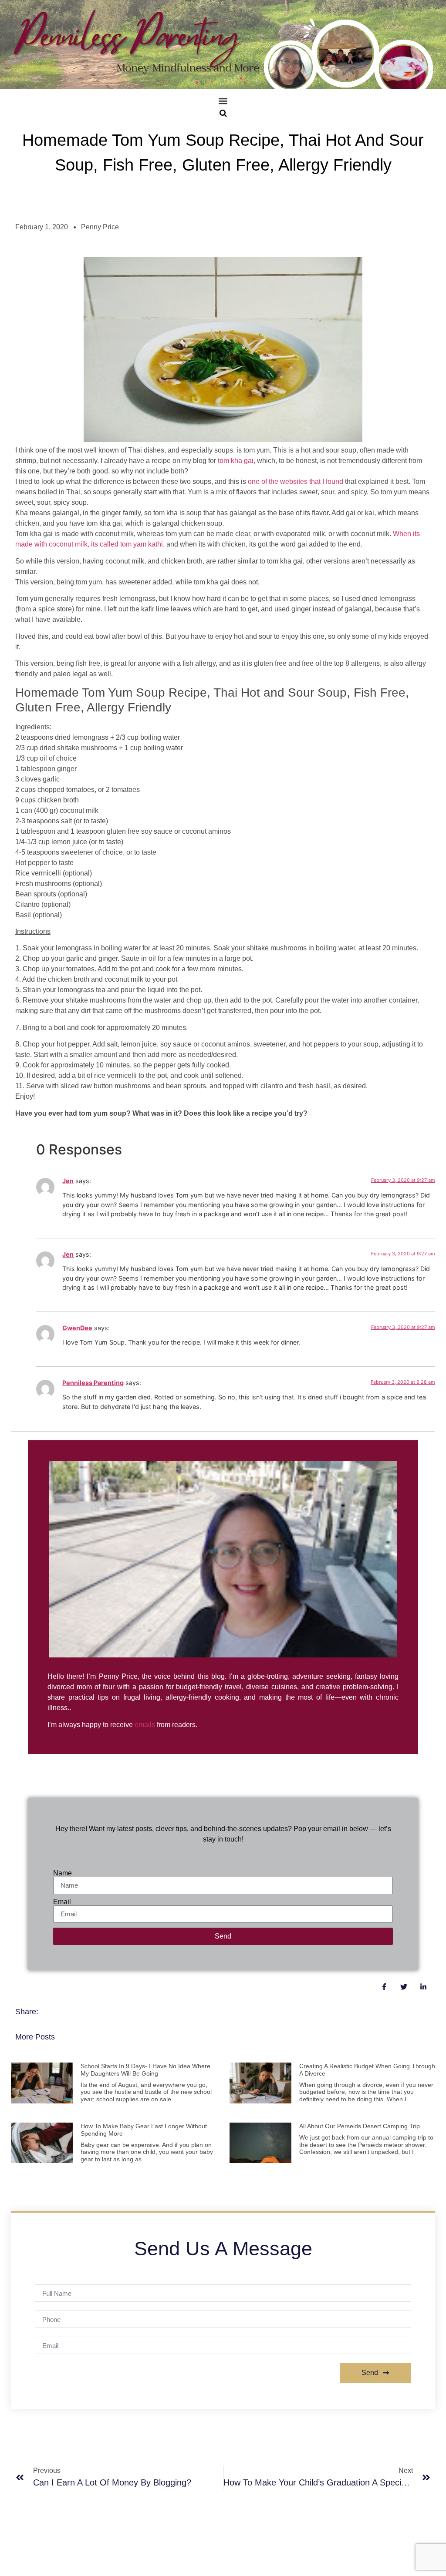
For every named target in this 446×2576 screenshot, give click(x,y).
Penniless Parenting (93, 1383)
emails (145, 1725)
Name (63, 1873)
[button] (223, 101)
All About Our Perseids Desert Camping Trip (360, 2126)
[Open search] (223, 113)
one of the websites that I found (296, 481)
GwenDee (77, 1328)
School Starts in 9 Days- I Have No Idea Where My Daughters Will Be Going (145, 2070)
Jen (68, 1181)
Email (62, 1902)
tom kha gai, (237, 461)
